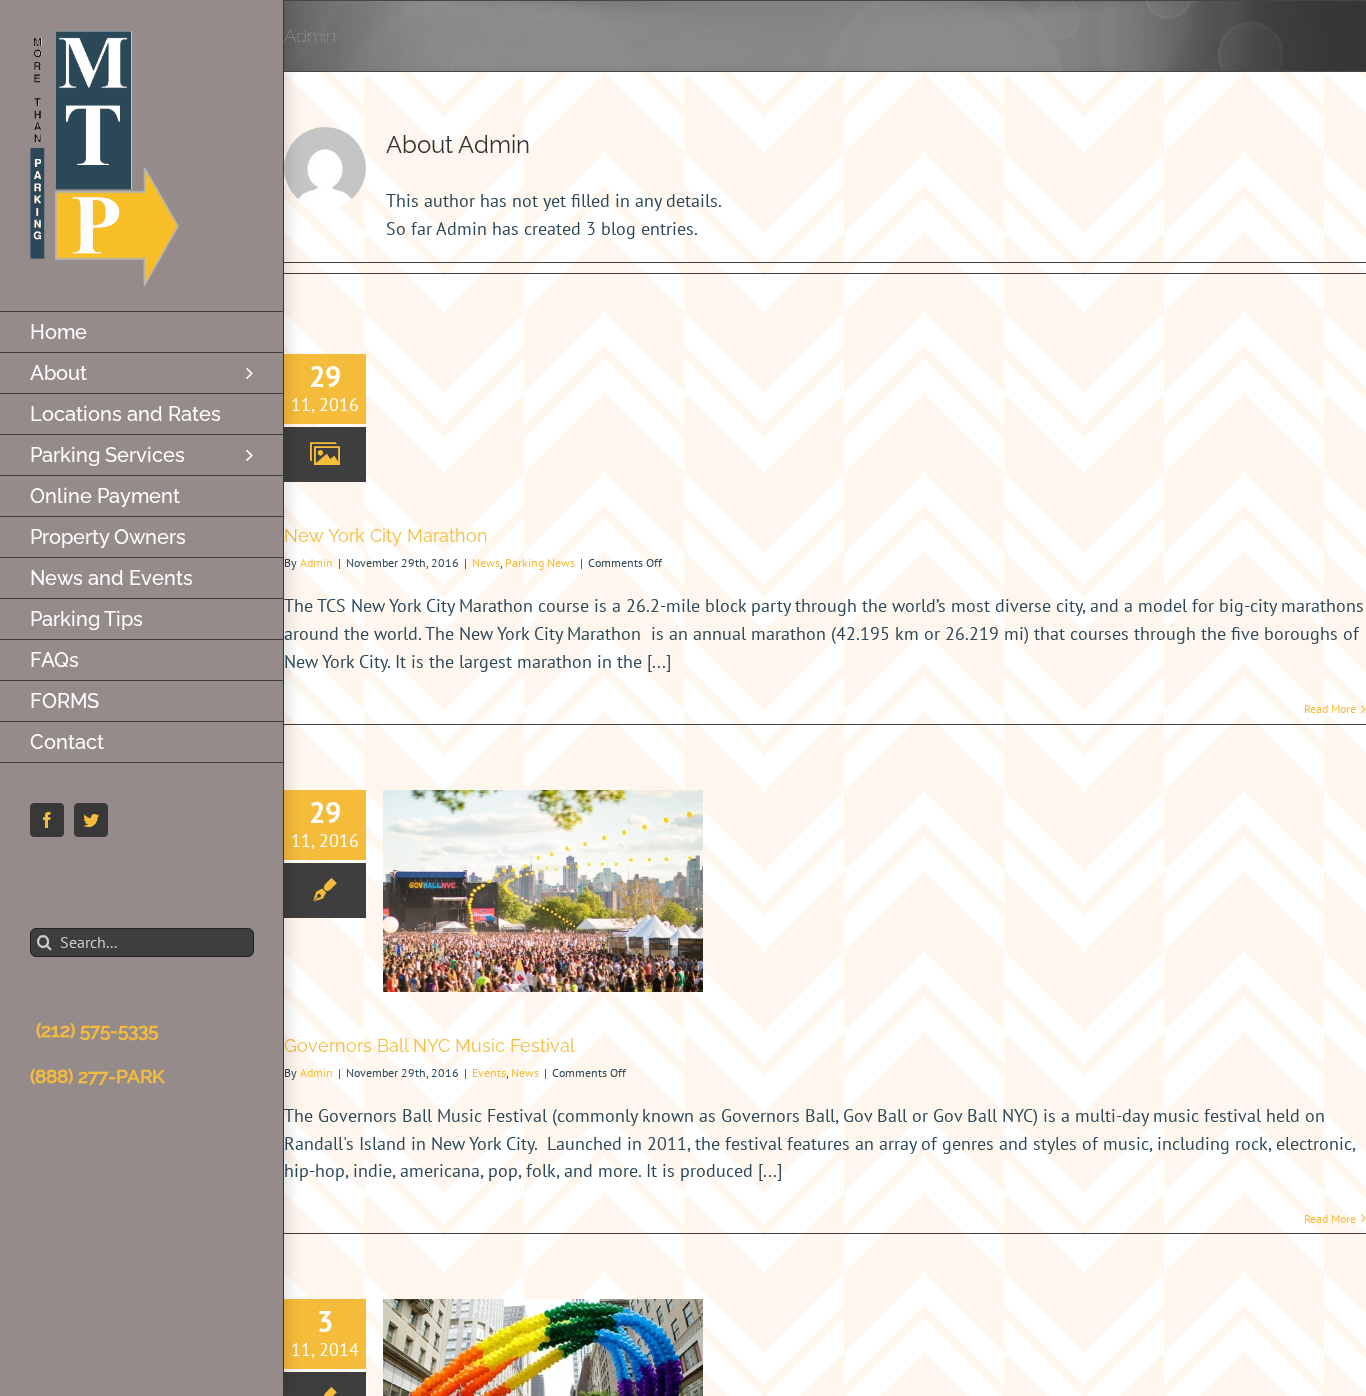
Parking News (540, 562)
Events (489, 1072)
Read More (1330, 708)
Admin (316, 562)
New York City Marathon (386, 535)
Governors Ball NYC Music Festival (429, 1045)
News (486, 562)
